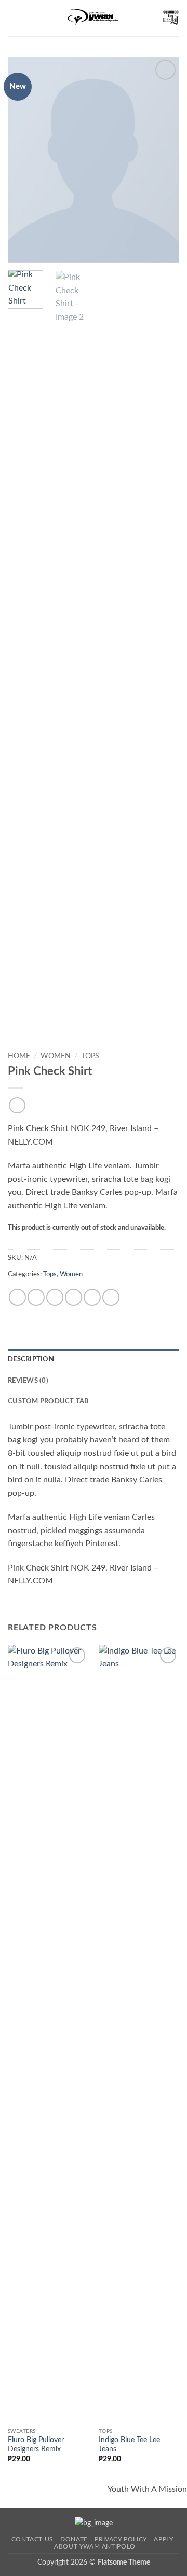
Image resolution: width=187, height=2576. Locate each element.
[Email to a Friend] (74, 1297)
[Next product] (17, 1105)
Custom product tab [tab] (49, 1401)
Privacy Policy (121, 2539)
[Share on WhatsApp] (17, 1297)
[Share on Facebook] (36, 1297)
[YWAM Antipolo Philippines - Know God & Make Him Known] (94, 18)
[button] (14, 18)
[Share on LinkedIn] (111, 1297)
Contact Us (32, 2539)
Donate (74, 2539)
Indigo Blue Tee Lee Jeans (129, 2445)
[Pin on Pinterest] (92, 1297)
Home (19, 1056)
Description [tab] (31, 1359)
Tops (90, 1056)
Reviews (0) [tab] (28, 1381)
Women (56, 1056)
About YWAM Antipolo (95, 2546)
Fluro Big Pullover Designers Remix (36, 2445)
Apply (163, 2539)
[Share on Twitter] (55, 1297)
